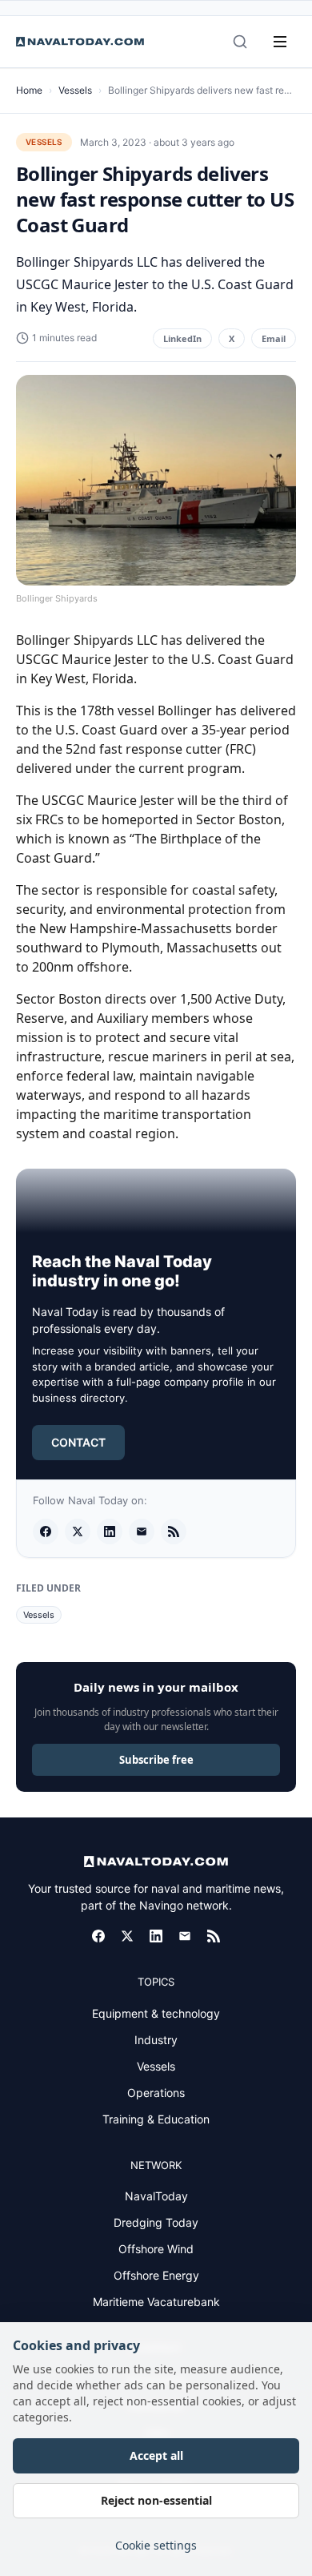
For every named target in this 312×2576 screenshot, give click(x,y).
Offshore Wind (156, 2249)
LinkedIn (182, 338)
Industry (156, 2040)
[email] (142, 1532)
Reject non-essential (156, 2500)
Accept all (156, 2455)
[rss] (174, 1532)
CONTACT (78, 1442)
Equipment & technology (156, 2013)
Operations (156, 2093)
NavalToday (156, 2196)
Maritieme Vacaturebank (156, 2302)
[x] (78, 1532)
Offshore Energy (156, 2275)
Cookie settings (156, 2545)
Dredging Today (156, 2222)
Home (29, 90)
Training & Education (156, 2119)
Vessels (75, 90)
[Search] (240, 42)
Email (274, 338)
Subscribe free (156, 1760)
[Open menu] (280, 42)
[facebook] (46, 1532)
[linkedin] (110, 1532)
